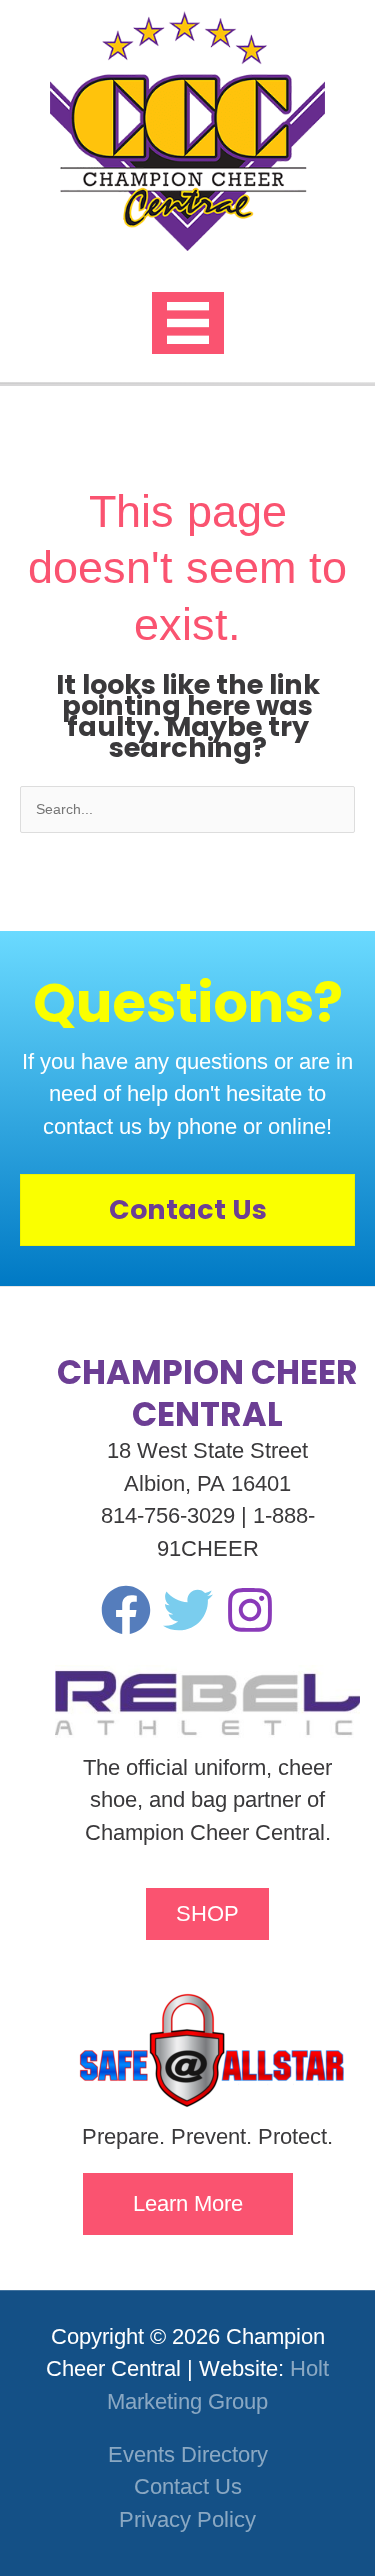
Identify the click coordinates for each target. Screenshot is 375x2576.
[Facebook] (126, 1610)
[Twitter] (188, 1610)
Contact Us (188, 2486)
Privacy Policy (187, 2519)
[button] (188, 2204)
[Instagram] (250, 1610)
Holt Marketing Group (218, 2384)
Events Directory (188, 2454)
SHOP (207, 1913)
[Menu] (188, 323)
